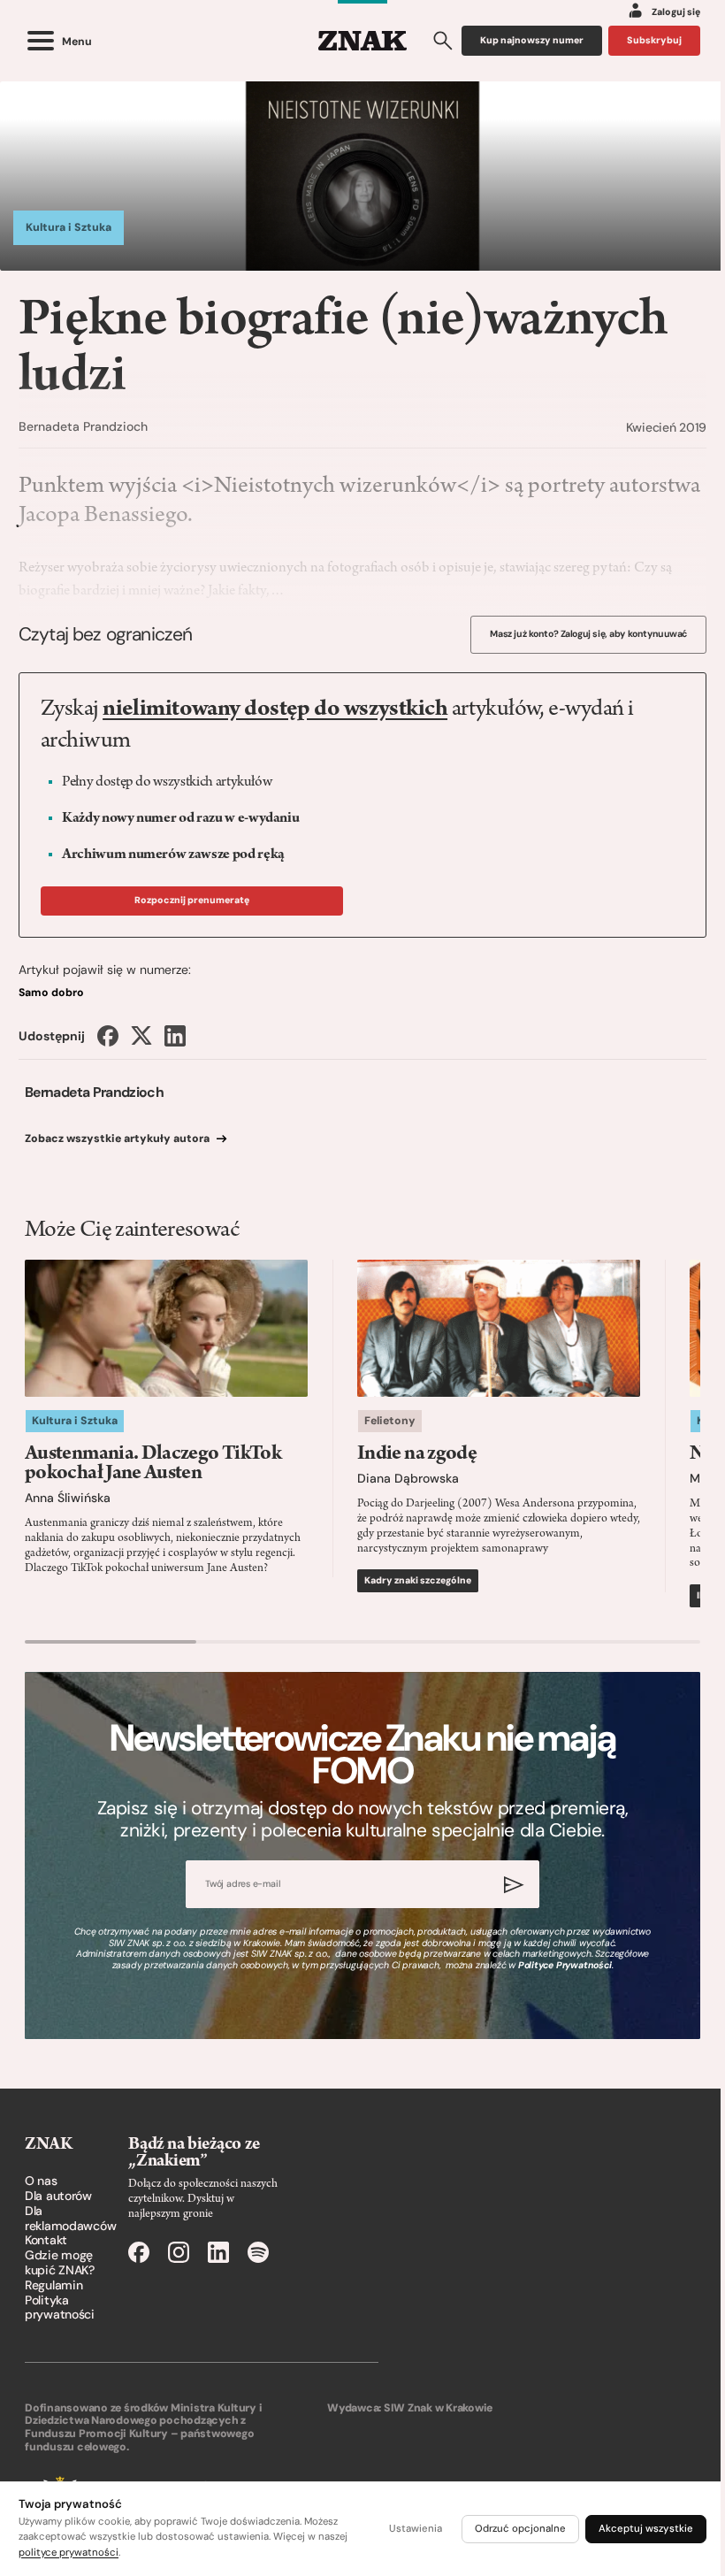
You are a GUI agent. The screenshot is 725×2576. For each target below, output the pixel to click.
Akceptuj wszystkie (646, 2529)
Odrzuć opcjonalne (520, 2529)
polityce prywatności (69, 2553)
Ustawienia (416, 2529)
